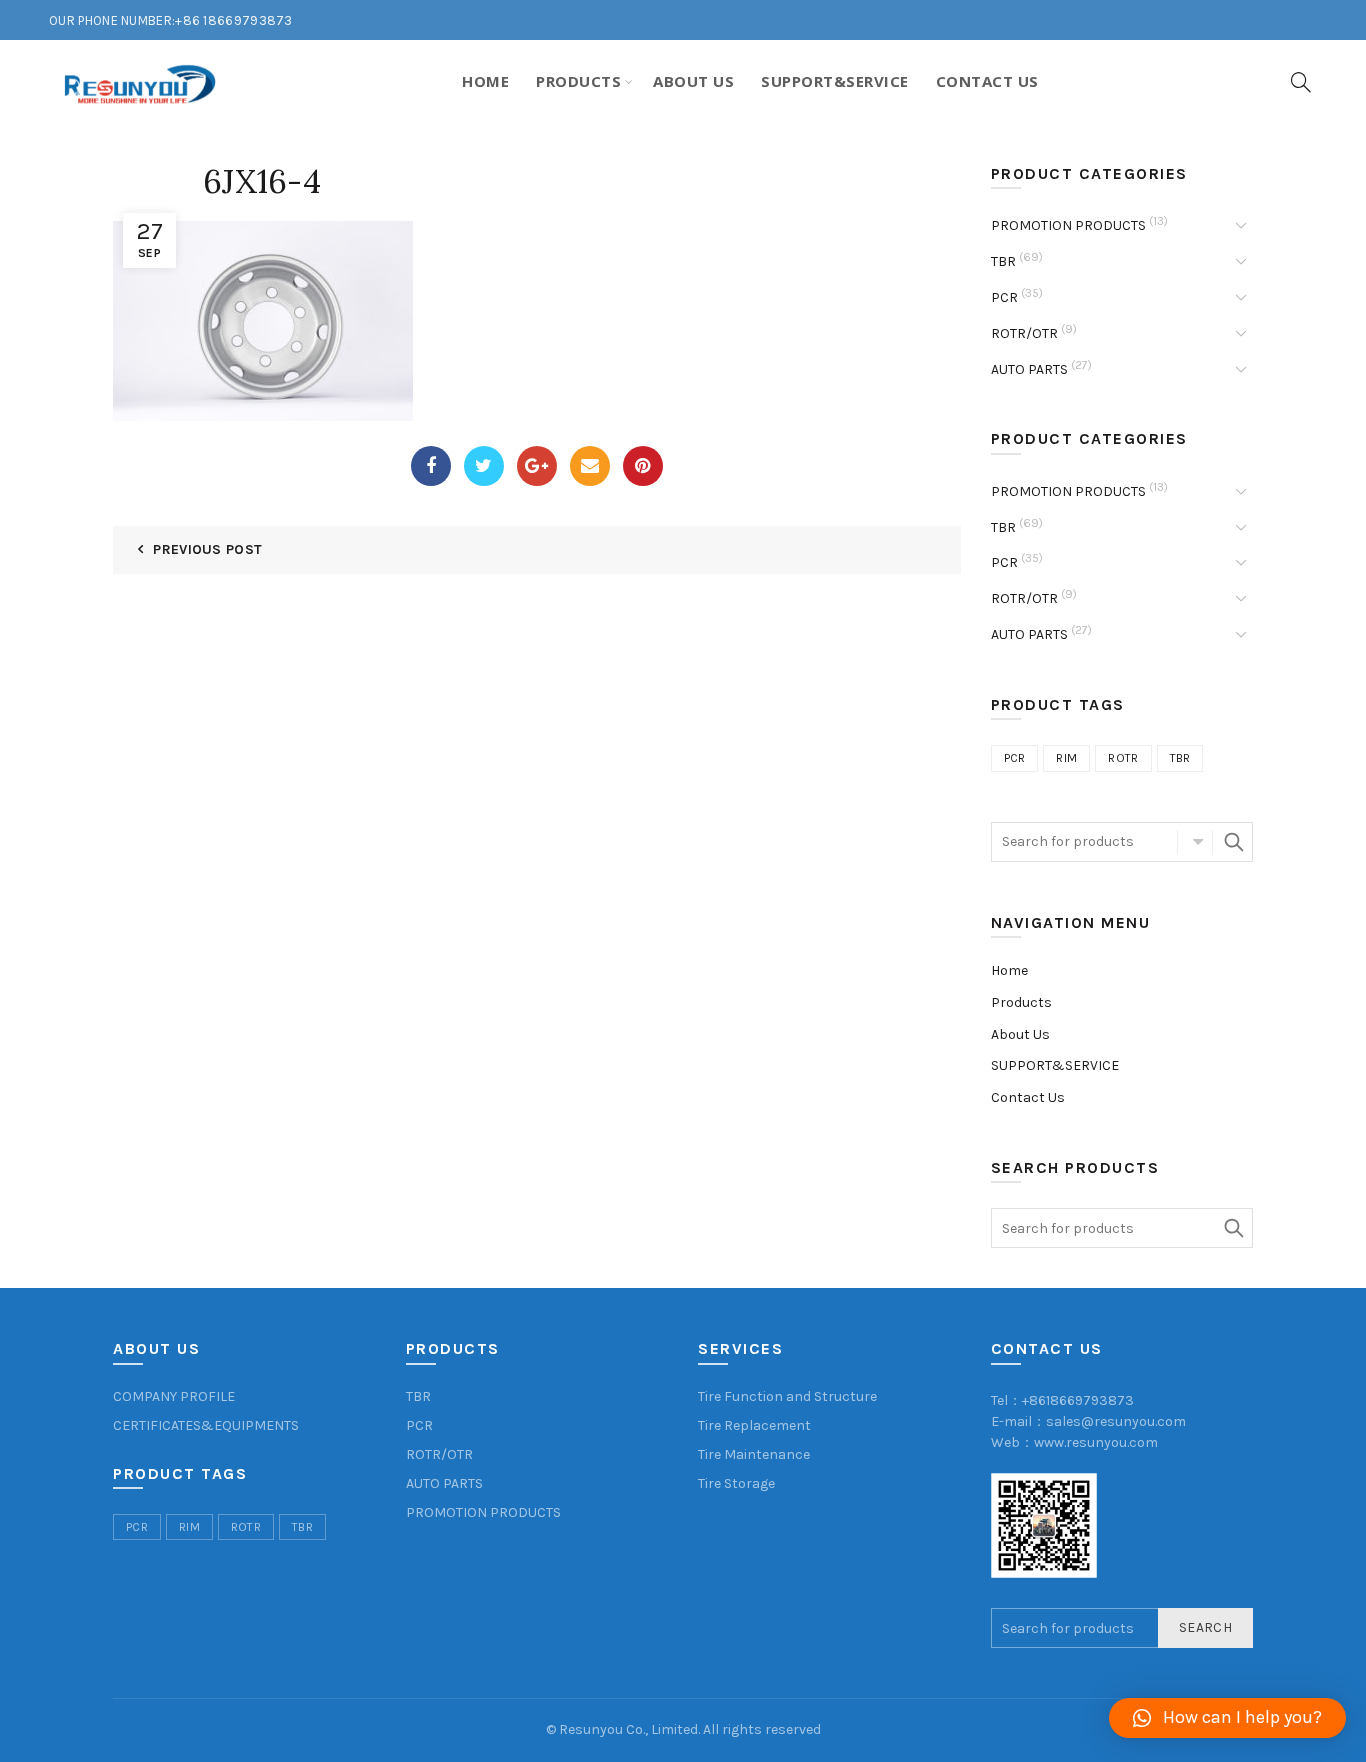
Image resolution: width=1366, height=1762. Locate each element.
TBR (1003, 261)
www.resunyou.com (1096, 1442)
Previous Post (207, 549)
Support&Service (835, 81)
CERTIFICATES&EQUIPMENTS (206, 1425)
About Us (693, 81)
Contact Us (987, 81)
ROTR (1123, 758)
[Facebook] (431, 466)
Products (578, 81)
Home (485, 81)
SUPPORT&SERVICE (1055, 1065)
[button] (1227, 1718)
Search (1233, 842)
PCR (1004, 297)
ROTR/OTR (1024, 333)
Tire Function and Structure (787, 1396)
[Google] (537, 466)
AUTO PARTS (1029, 369)
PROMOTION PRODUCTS (1068, 225)
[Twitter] (484, 466)
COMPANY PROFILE (174, 1396)
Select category (1195, 842)
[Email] (590, 466)
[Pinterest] (643, 466)
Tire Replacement (754, 1425)
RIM (1066, 758)
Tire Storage (736, 1483)
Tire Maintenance (754, 1454)
